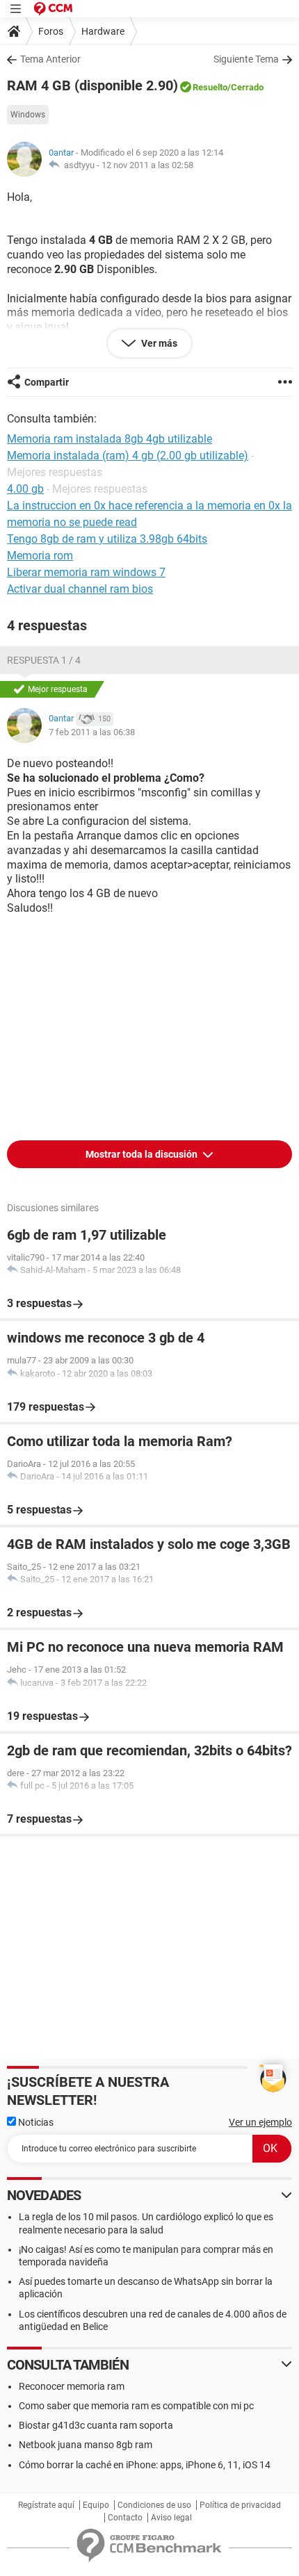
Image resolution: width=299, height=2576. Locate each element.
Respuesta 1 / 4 (44, 660)
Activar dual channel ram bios (80, 589)
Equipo (96, 2505)
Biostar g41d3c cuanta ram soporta (96, 2425)
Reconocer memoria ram (72, 2386)
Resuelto (210, 87)
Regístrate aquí (46, 2505)
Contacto (125, 2518)
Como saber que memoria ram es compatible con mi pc (136, 2406)
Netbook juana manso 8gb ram (86, 2445)
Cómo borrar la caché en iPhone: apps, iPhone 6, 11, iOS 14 (145, 2465)
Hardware (103, 31)
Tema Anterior (50, 59)
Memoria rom (40, 556)
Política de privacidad (240, 2505)
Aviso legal (171, 2518)
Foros (51, 31)
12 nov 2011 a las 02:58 (147, 165)
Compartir (47, 382)
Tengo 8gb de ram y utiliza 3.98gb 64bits (107, 539)
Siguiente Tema (246, 59)
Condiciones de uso (154, 2505)
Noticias (35, 2122)
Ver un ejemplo (260, 2122)
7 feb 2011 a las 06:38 (92, 732)
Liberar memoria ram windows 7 (86, 572)
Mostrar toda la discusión (143, 1154)
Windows (28, 115)
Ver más (158, 343)
